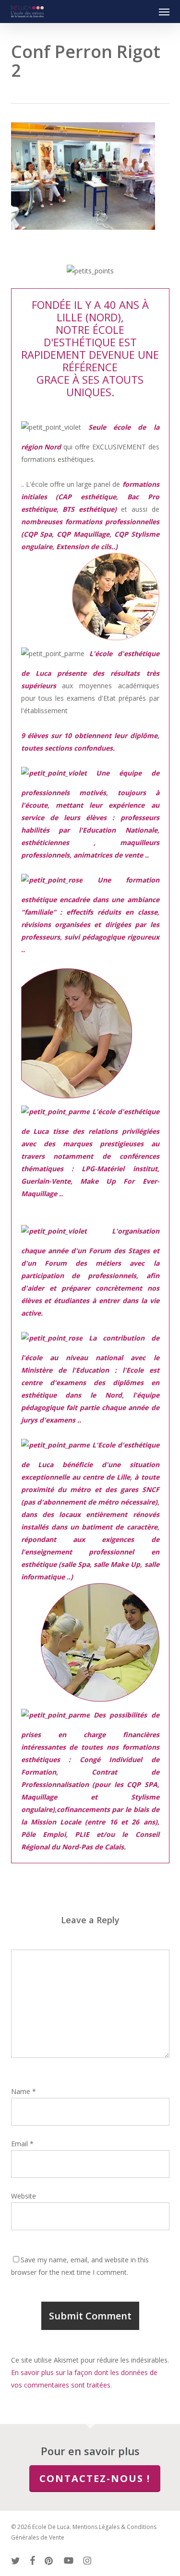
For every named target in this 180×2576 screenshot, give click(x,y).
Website (24, 2196)
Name (24, 2091)
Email (22, 2144)
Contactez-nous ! (95, 2478)
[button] (164, 12)
